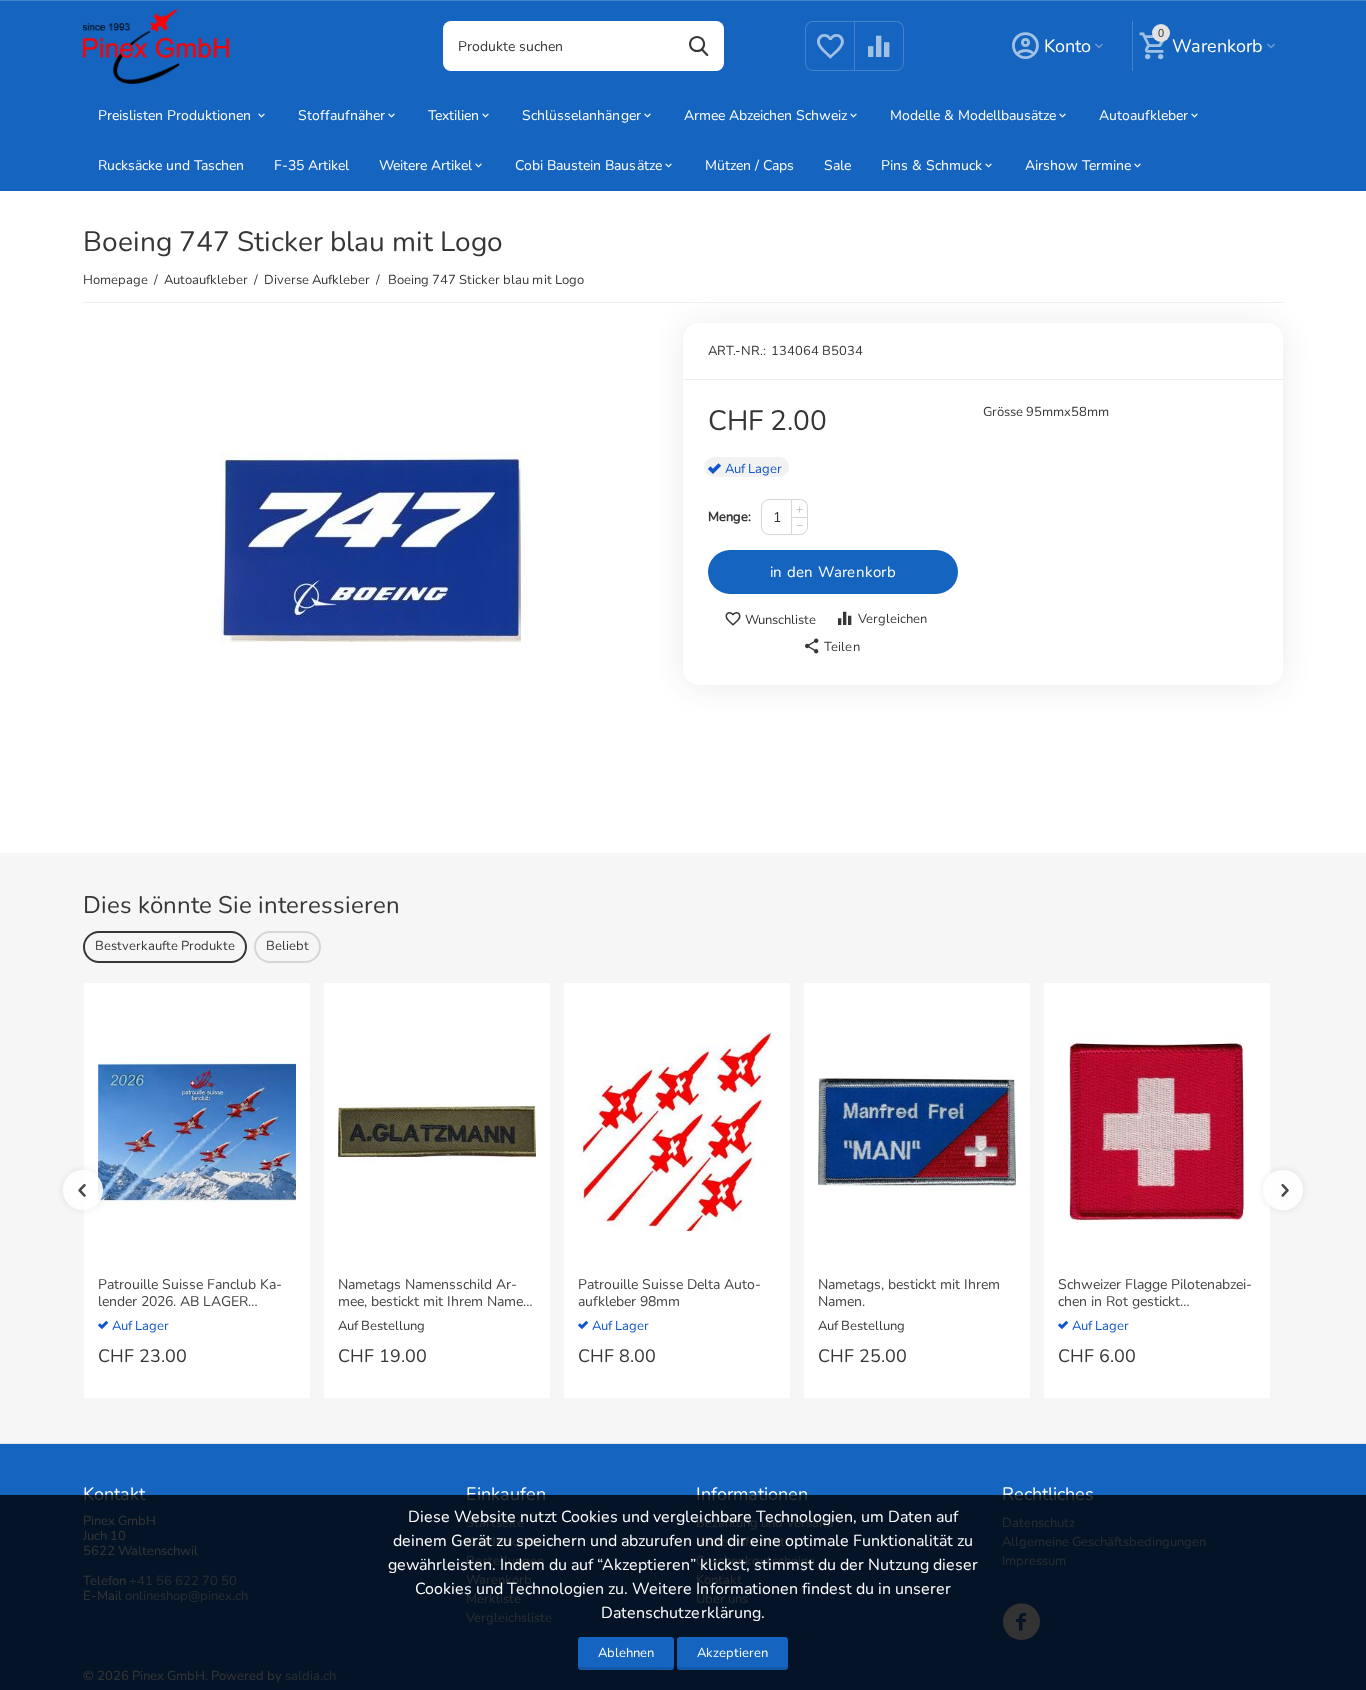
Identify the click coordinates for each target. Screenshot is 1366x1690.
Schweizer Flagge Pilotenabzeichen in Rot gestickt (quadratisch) (1155, 1294)
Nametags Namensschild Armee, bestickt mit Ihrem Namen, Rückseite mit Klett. (436, 1294)
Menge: (729, 517)
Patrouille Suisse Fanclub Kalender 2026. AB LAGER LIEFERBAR (190, 1294)
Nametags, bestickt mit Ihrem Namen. (909, 1294)
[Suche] (699, 46)
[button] (831, 647)
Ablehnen (626, 1653)
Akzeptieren (732, 1653)
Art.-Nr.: (737, 351)
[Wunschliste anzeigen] (830, 58)
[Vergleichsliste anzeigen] (879, 58)
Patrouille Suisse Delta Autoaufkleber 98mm (669, 1294)
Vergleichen (892, 619)
